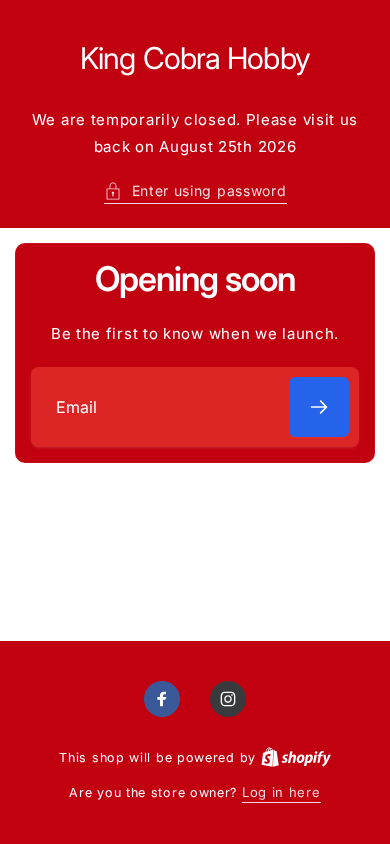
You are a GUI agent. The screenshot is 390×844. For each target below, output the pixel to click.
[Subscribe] (319, 407)
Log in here (281, 792)
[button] (195, 190)
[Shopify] (296, 757)
